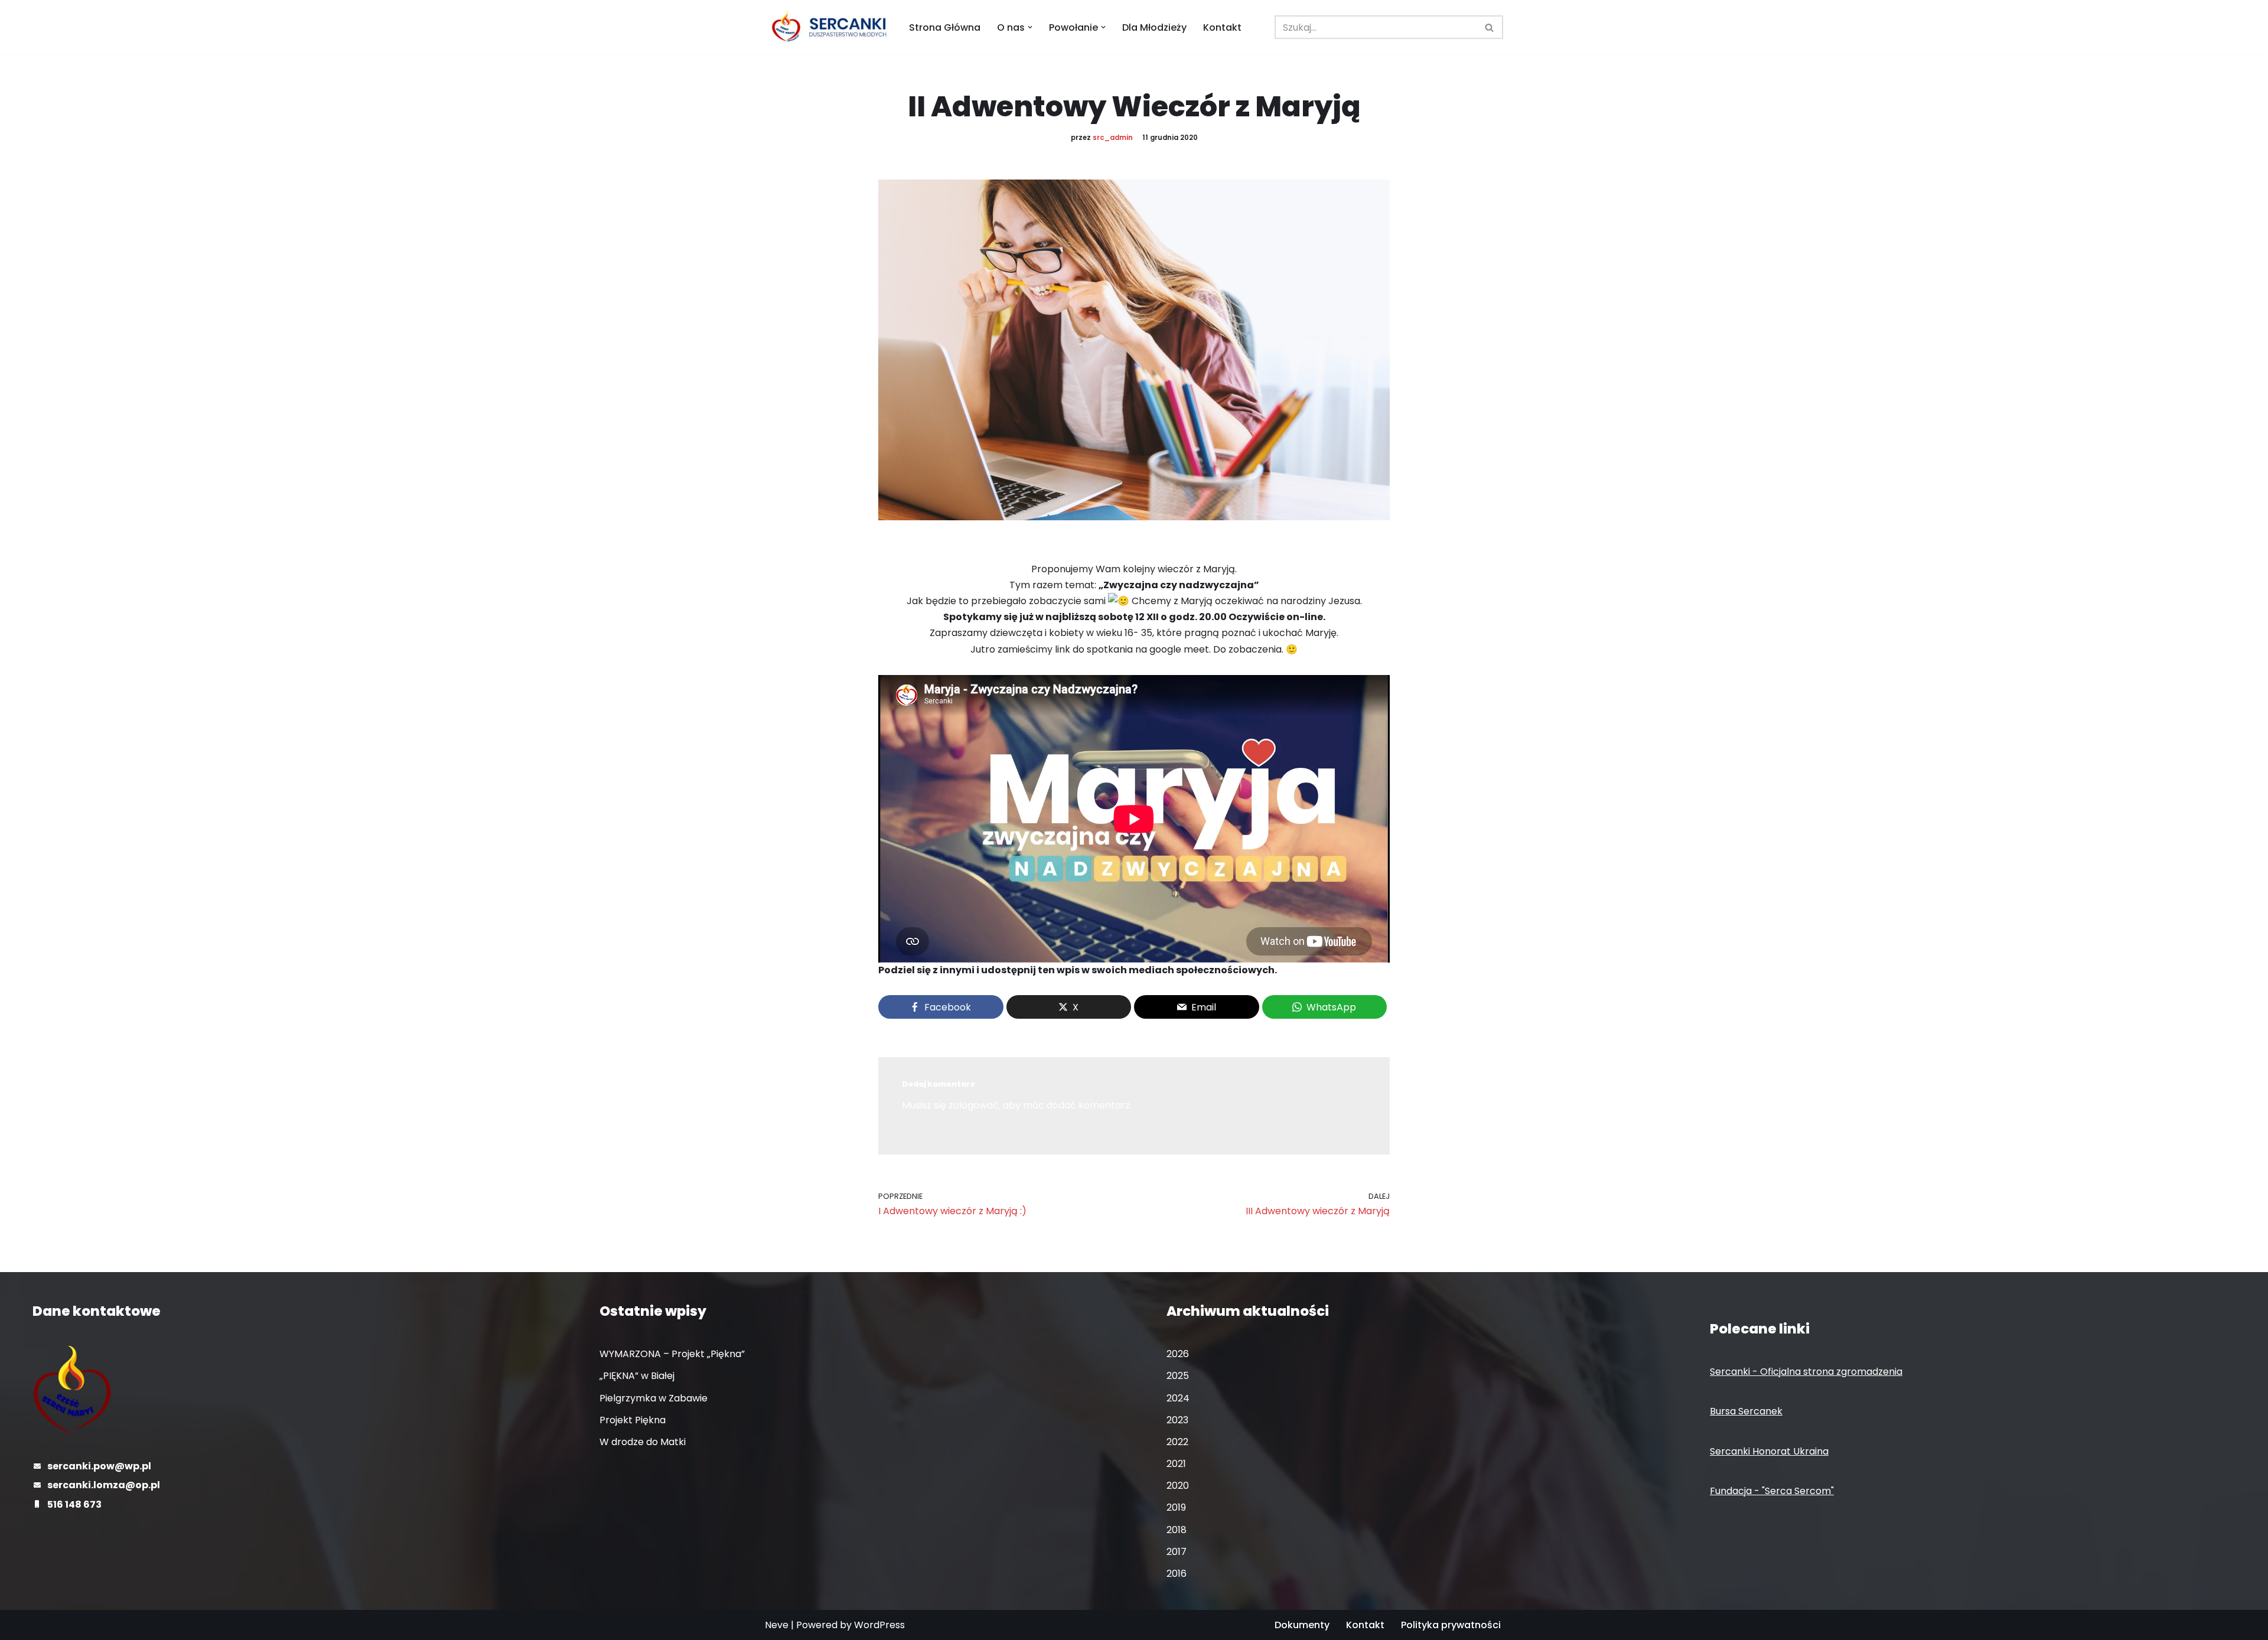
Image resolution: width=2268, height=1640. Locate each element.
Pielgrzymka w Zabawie (654, 1398)
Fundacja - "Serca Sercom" (1772, 1491)
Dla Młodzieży (1154, 27)
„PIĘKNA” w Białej (637, 1376)
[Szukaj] (1490, 27)
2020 (1178, 1486)
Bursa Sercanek (1746, 1411)
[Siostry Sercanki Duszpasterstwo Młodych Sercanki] (827, 27)
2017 (1177, 1552)
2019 (1176, 1507)
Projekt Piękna (633, 1420)
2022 (1177, 1442)
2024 (1178, 1398)
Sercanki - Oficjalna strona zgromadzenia (1806, 1372)
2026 (1178, 1354)
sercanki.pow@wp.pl (99, 1466)
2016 (1177, 1574)
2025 (1178, 1376)
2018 (1177, 1530)
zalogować (974, 1105)
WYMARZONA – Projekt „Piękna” (672, 1354)
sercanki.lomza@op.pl (104, 1485)
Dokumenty (1302, 1625)
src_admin (1113, 138)
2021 (1176, 1464)
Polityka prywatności (1451, 1625)
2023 (1177, 1420)
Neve (777, 1625)
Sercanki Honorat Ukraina (1769, 1451)
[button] (1030, 27)
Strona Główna (945, 27)
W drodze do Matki (643, 1442)
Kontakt (1222, 27)
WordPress (879, 1625)
